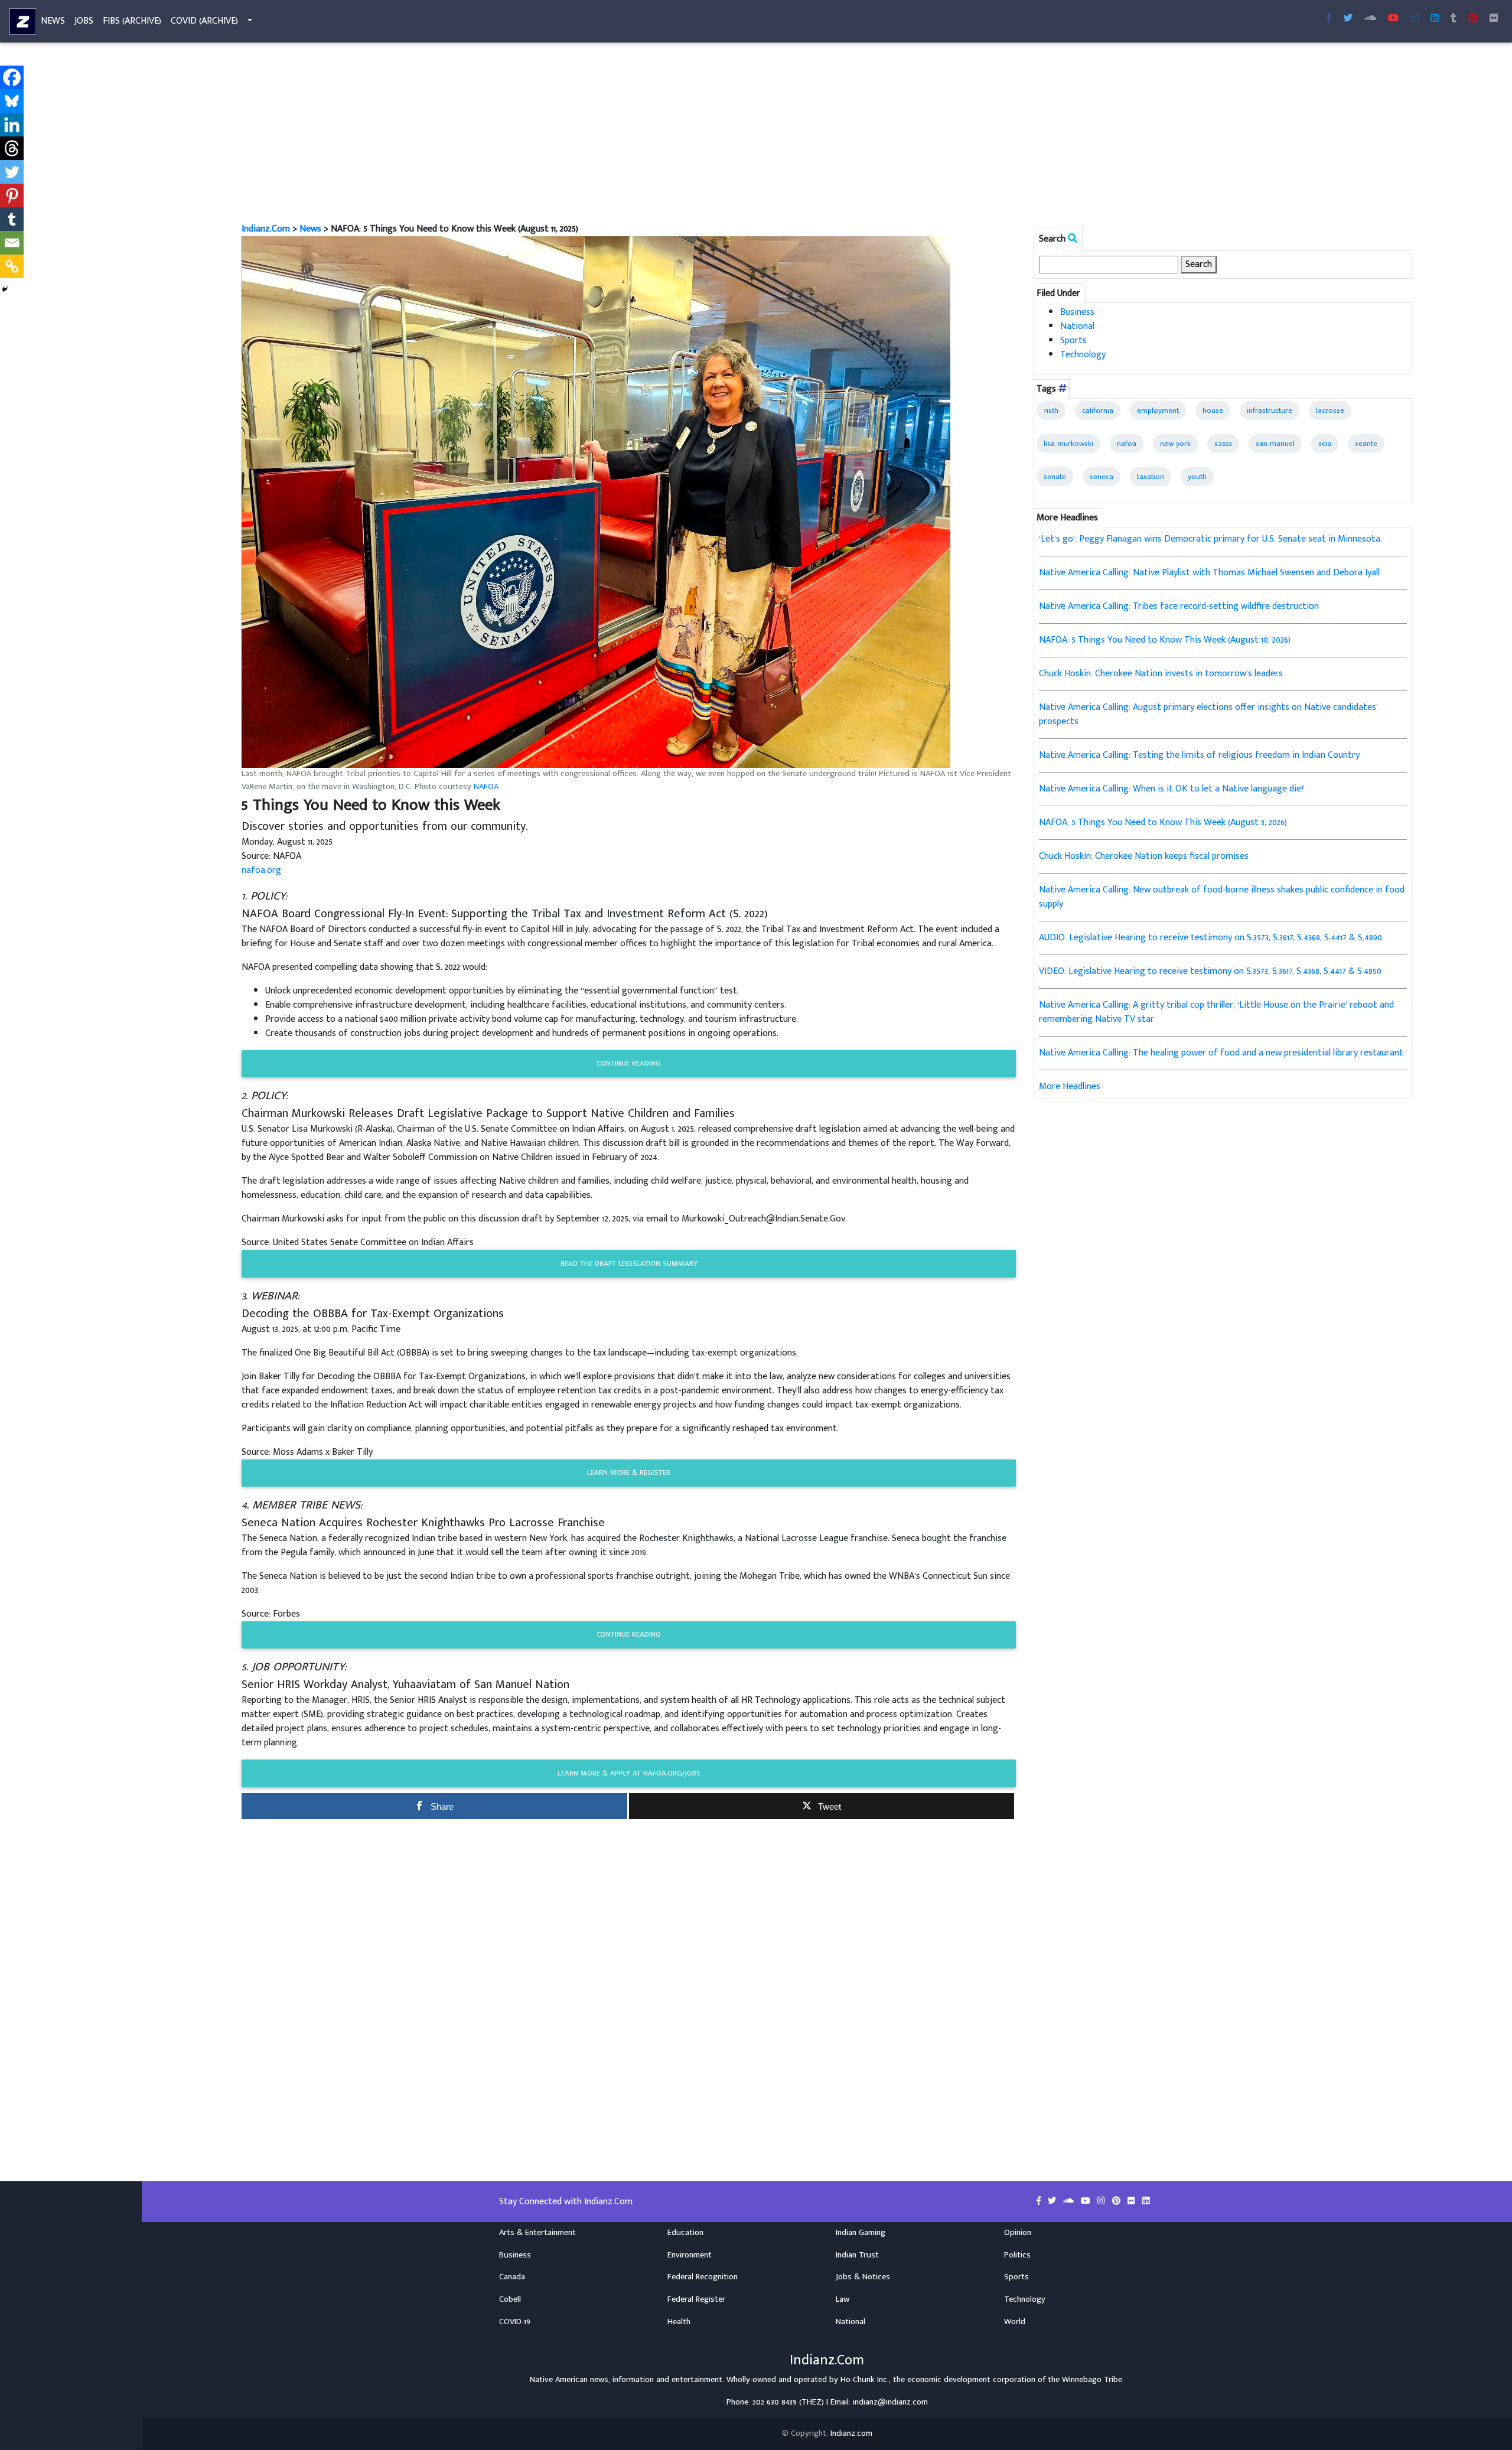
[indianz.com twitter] (1348, 19)
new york (1175, 444)
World (1015, 2322)
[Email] (12, 243)
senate (1055, 477)
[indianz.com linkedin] (1435, 19)
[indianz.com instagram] (1415, 19)
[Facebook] (12, 77)
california (1098, 410)
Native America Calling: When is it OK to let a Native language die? (1172, 789)
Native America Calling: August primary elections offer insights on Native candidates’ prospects (1208, 714)
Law (843, 2299)
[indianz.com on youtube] (1393, 19)
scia (1325, 444)
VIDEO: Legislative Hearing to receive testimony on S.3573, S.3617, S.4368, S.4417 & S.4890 (1210, 971)
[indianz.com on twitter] (1053, 2201)
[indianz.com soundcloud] (1370, 19)
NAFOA (486, 787)
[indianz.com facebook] (1329, 19)
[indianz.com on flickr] (1494, 19)
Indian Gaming (861, 2233)
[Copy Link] (12, 266)
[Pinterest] (12, 196)
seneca (1102, 477)
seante (1366, 444)
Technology (1083, 355)
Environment (690, 2255)
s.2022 (1223, 444)
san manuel (1275, 444)
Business (1077, 312)
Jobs (84, 21)
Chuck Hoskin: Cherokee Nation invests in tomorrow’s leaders (1161, 674)
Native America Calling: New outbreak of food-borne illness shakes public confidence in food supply (1222, 897)
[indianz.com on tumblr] (1454, 19)
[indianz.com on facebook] (1040, 2201)
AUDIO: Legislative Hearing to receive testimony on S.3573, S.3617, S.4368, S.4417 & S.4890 (1210, 938)
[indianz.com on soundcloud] (1070, 2201)
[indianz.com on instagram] (1102, 2201)
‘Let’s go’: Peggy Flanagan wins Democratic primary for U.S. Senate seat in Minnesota (1210, 539)
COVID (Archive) (204, 21)
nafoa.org (261, 870)
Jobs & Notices (863, 2277)
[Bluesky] (12, 101)
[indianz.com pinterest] (1473, 19)
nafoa (1127, 444)
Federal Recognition (703, 2277)
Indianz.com (851, 2433)
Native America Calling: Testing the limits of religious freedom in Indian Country (1199, 755)
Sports (1073, 341)
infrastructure (1270, 410)
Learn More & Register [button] (629, 1472)
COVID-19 (515, 2322)
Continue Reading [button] (629, 1063)
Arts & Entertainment (537, 2233)
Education (685, 2233)
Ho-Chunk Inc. (865, 2380)
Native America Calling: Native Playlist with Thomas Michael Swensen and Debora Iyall (1209, 573)
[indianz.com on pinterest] (1117, 2201)
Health (679, 2322)
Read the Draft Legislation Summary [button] (629, 1263)
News (53, 21)
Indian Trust (857, 2255)
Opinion (1018, 2233)
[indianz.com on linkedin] (1146, 2201)
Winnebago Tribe (1092, 2380)
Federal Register (696, 2299)
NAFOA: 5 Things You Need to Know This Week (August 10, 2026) (1165, 640)
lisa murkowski (1068, 444)
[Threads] (12, 148)
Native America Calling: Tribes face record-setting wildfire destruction (1179, 606)
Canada (512, 2277)
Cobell (510, 2299)
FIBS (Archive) (132, 21)
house (1213, 410)
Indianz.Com (266, 229)
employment (1158, 410)
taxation (1151, 477)
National (1077, 326)
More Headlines (1070, 1086)
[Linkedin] (12, 125)
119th (1051, 410)
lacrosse (1330, 410)
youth (1197, 477)
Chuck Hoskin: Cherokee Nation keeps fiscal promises (1144, 856)
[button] (596, 502)
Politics (1017, 2255)
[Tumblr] (12, 219)
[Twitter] (12, 172)
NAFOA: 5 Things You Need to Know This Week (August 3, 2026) (1163, 822)
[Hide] (5, 289)
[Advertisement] (596, 135)
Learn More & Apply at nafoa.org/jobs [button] (629, 1773)
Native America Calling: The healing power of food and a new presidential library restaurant (1221, 1053)
